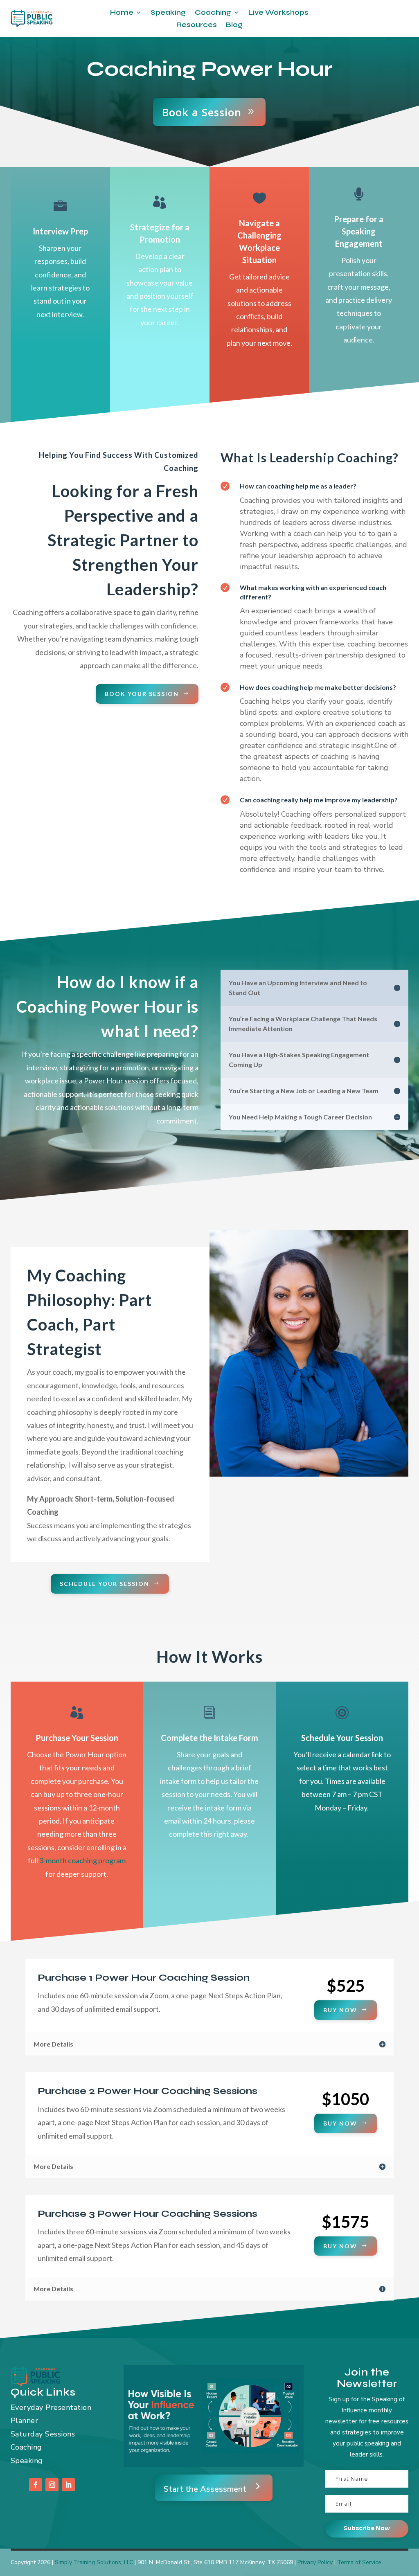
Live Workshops (278, 13)
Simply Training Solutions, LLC (94, 2562)
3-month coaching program (82, 1860)
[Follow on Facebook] (36, 2485)
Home (122, 13)
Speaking (168, 13)
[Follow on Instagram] (52, 2485)
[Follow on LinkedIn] (68, 2485)
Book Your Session (142, 694)
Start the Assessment (205, 2489)
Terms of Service (359, 2562)
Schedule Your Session (105, 1584)
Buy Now (340, 2010)
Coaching (213, 13)
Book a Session (202, 112)
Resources (197, 25)
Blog (234, 25)
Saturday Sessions (43, 2434)
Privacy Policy (315, 2562)
